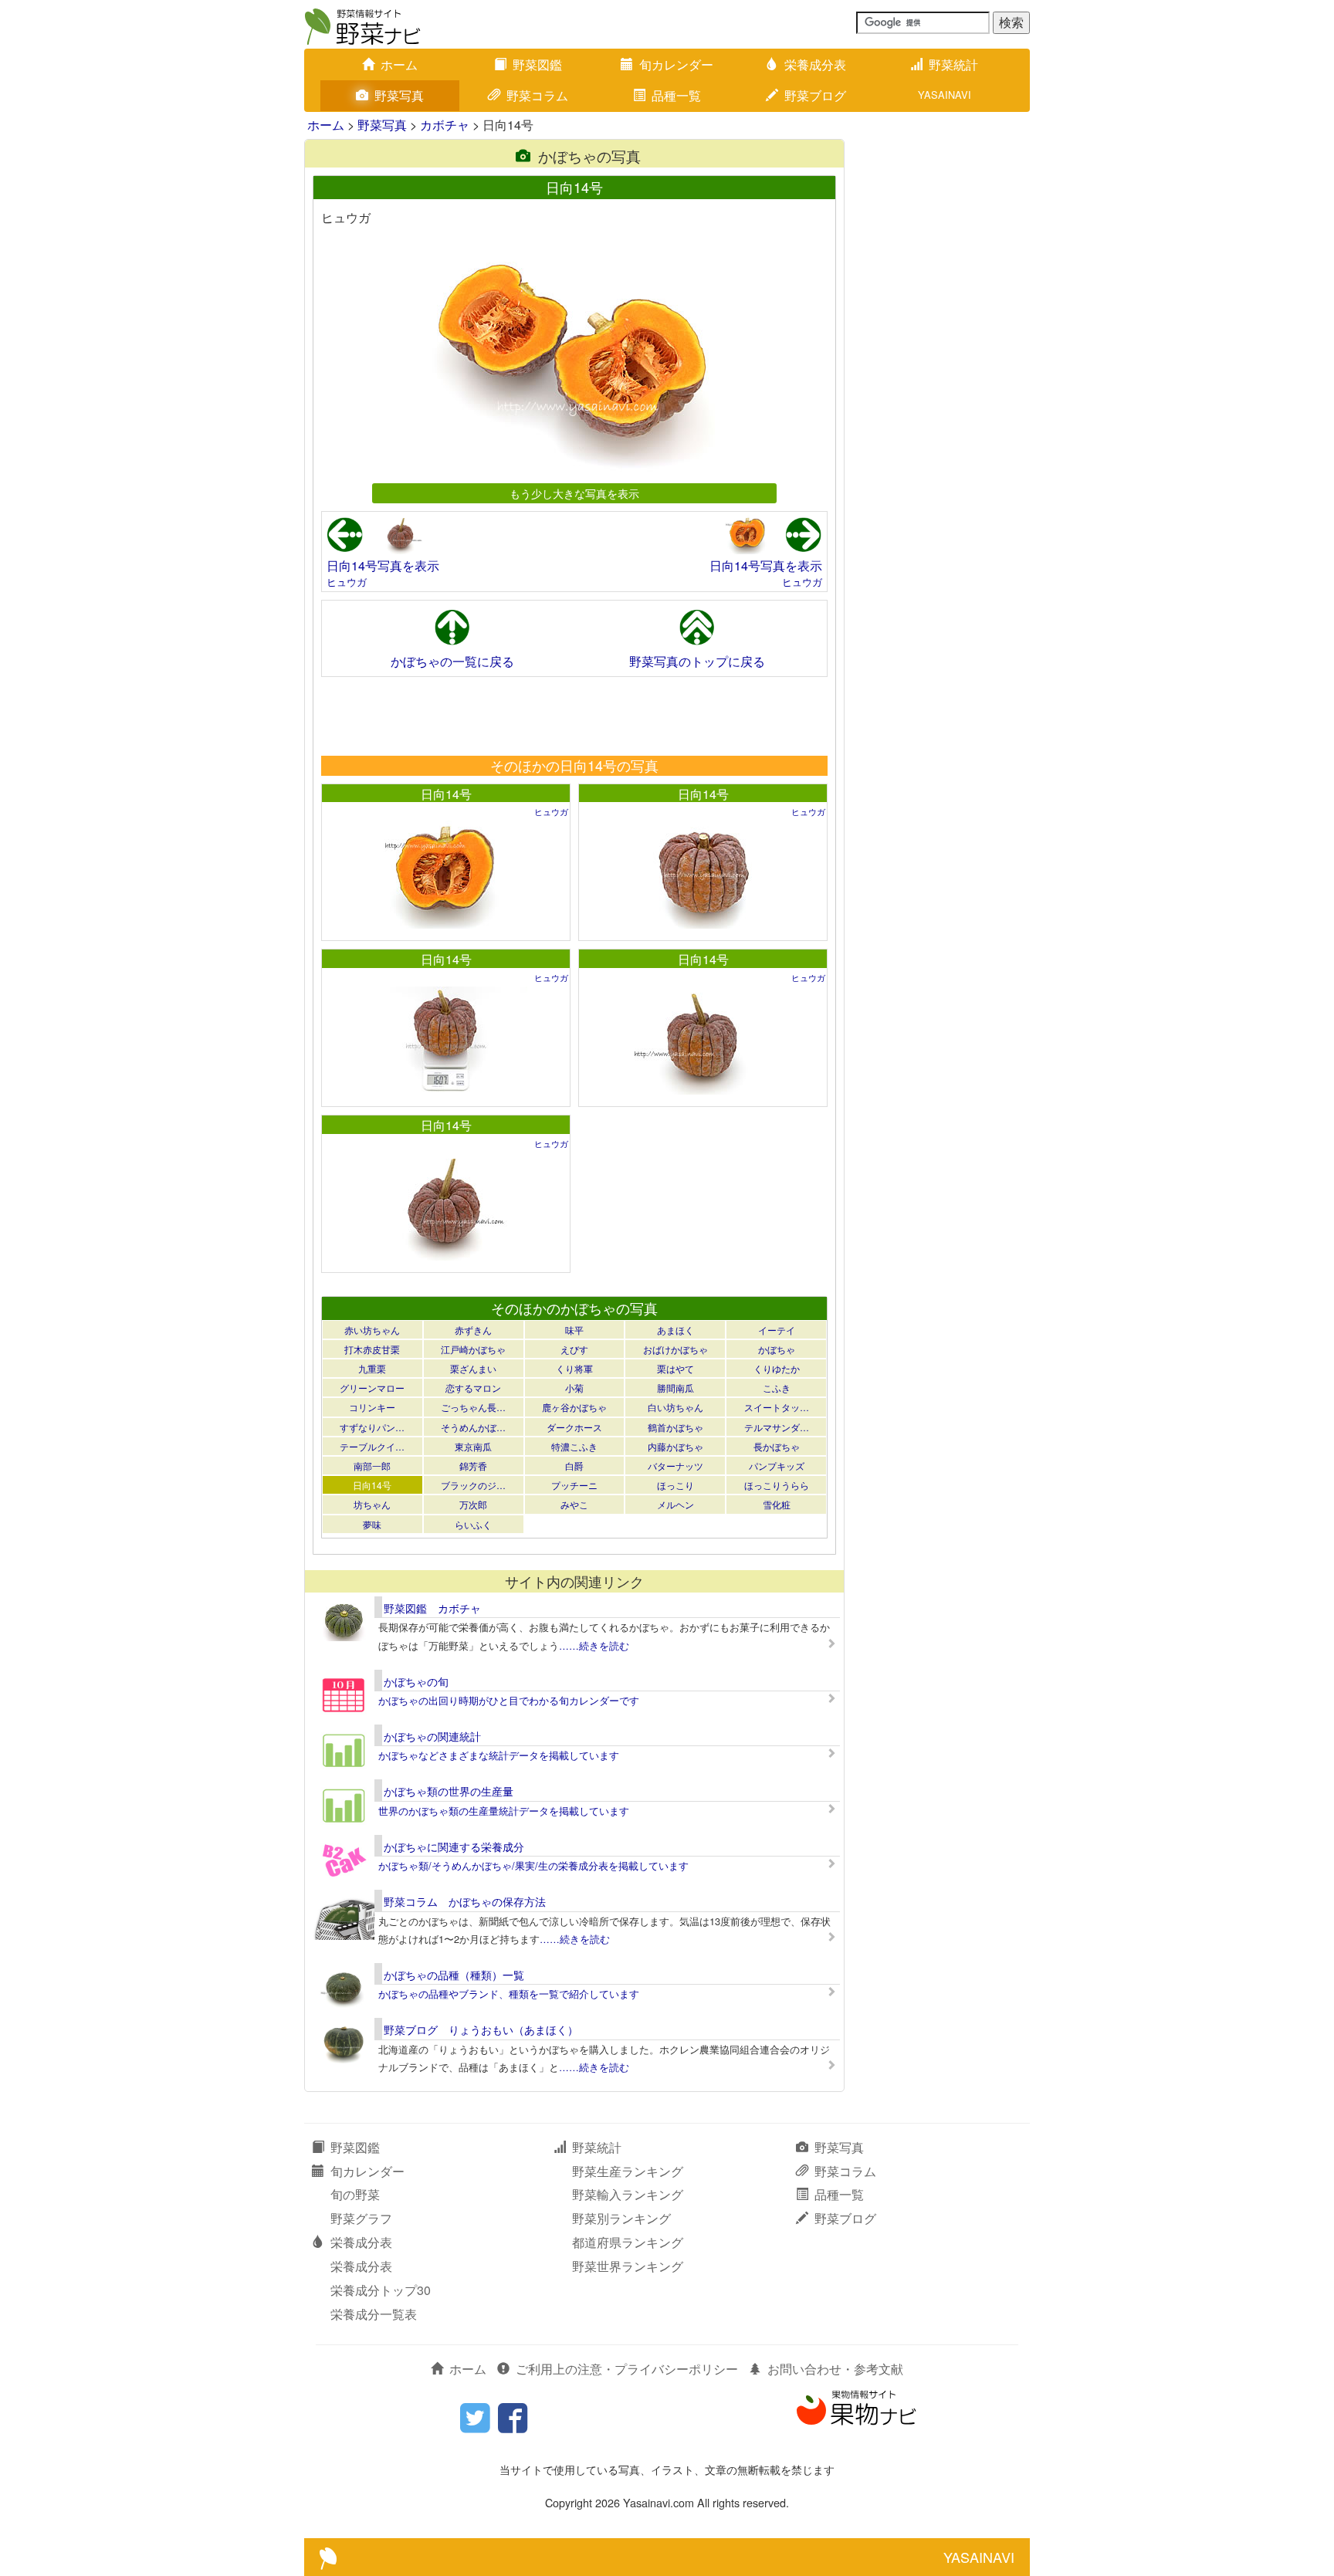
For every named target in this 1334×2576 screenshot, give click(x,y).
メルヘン (675, 1504)
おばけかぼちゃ (675, 1349)
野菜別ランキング (621, 2218)
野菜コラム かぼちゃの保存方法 (465, 1901)
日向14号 (446, 794)
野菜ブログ (815, 95)
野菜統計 (953, 64)
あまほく (675, 1330)
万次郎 (473, 1504)
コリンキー (372, 1407)
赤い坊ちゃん (372, 1330)
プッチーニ (574, 1485)
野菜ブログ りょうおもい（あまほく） (481, 2029)
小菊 (574, 1388)
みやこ (574, 1504)
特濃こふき (574, 1446)
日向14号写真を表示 (383, 565)
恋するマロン (473, 1388)
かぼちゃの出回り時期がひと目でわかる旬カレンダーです (509, 1700)
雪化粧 (777, 1504)
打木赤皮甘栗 (372, 1349)
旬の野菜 (355, 2194)
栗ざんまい (473, 1368)
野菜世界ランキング (628, 2266)
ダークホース (574, 1427)
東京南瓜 (473, 1446)
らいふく (473, 1524)
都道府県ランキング (628, 2242)
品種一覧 (676, 95)
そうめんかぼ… (473, 1427)
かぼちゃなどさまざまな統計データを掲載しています (499, 1755)
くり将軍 (574, 1368)
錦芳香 (473, 1466)
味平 (574, 1330)
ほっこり (675, 1485)
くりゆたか (777, 1368)
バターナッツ (675, 1466)
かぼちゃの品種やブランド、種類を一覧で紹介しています (509, 1994)
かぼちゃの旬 (416, 1681)
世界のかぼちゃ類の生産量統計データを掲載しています (504, 1811)
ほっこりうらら (777, 1485)
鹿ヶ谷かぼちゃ (574, 1407)
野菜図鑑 (537, 64)
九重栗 (372, 1368)
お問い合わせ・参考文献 (835, 2369)
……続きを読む (594, 1645)
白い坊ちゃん (675, 1407)
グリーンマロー (372, 1388)
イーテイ (777, 1330)
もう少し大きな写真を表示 (574, 493)
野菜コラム (537, 95)
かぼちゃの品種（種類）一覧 (454, 1975)
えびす (574, 1349)
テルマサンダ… (777, 1427)
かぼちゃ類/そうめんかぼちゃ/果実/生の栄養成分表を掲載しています (533, 1865)
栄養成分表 (815, 64)
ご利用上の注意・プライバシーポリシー (627, 2369)
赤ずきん (473, 1330)
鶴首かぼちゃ (675, 1427)
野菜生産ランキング (628, 2171)
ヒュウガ (347, 582)
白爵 (574, 1466)
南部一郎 (372, 1466)
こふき (777, 1388)
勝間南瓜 (675, 1388)
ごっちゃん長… (473, 1407)
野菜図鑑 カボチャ (432, 1608)
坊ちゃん (372, 1504)
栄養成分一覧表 (374, 2314)
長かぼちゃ (777, 1446)
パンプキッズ (777, 1466)
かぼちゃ (777, 1349)
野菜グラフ (361, 2218)
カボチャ (445, 125)
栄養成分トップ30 (381, 2290)
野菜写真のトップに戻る (697, 661)
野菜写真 (399, 95)
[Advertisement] (574, 716)
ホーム (399, 64)
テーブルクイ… (372, 1446)
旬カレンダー (676, 64)
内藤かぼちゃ (675, 1446)
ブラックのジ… (473, 1485)
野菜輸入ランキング (628, 2194)
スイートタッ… (777, 1407)
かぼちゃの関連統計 (432, 1736)
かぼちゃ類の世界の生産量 (449, 1791)
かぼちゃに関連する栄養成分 (454, 1847)
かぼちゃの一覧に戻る (452, 661)
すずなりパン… (372, 1427)
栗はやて (675, 1368)
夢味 (372, 1524)
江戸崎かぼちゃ (473, 1349)
